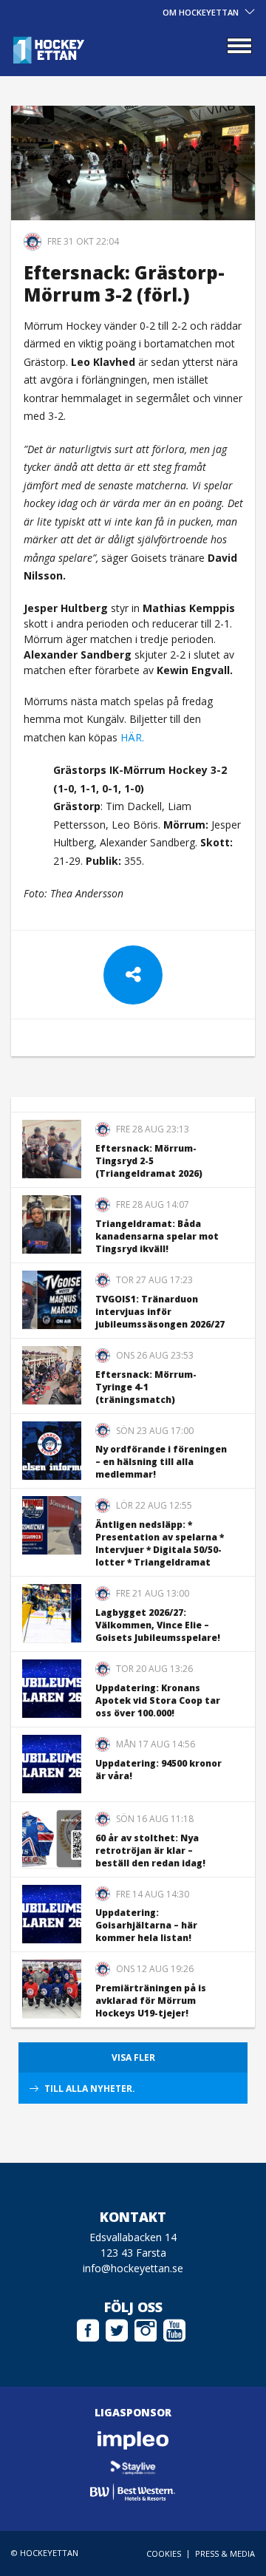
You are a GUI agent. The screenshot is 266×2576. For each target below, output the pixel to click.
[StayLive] (133, 2466)
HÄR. (132, 737)
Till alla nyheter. (90, 2089)
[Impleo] (133, 2440)
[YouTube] (174, 2328)
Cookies (164, 2553)
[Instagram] (146, 2328)
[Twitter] (117, 2328)
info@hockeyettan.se (133, 2268)
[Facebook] (88, 2328)
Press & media (225, 2553)
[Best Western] (133, 2492)
